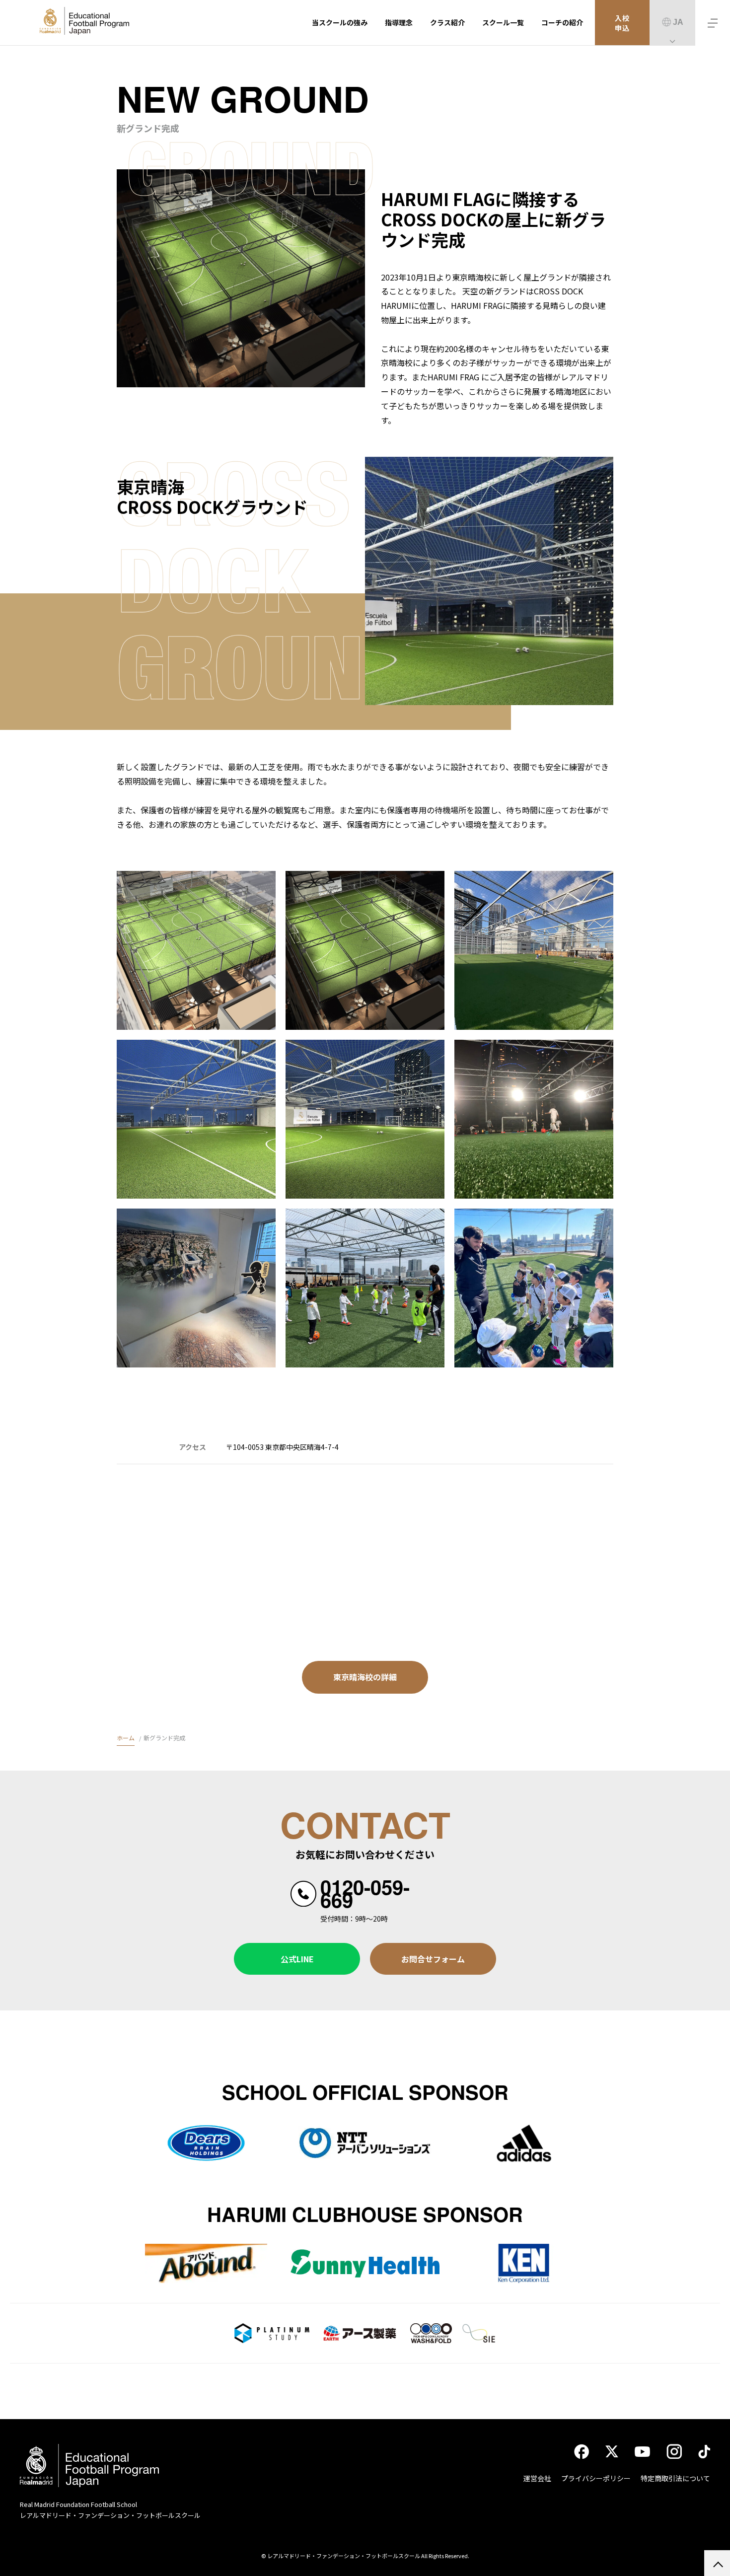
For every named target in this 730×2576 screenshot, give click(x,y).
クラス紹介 (447, 22)
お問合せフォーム (433, 1959)
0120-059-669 (365, 1893)
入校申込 (622, 23)
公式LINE (297, 1959)
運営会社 (537, 2478)
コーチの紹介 (562, 22)
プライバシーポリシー (596, 2478)
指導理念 (399, 22)
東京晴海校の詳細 (365, 1677)
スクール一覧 (503, 22)
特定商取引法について (675, 2478)
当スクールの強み (340, 22)
